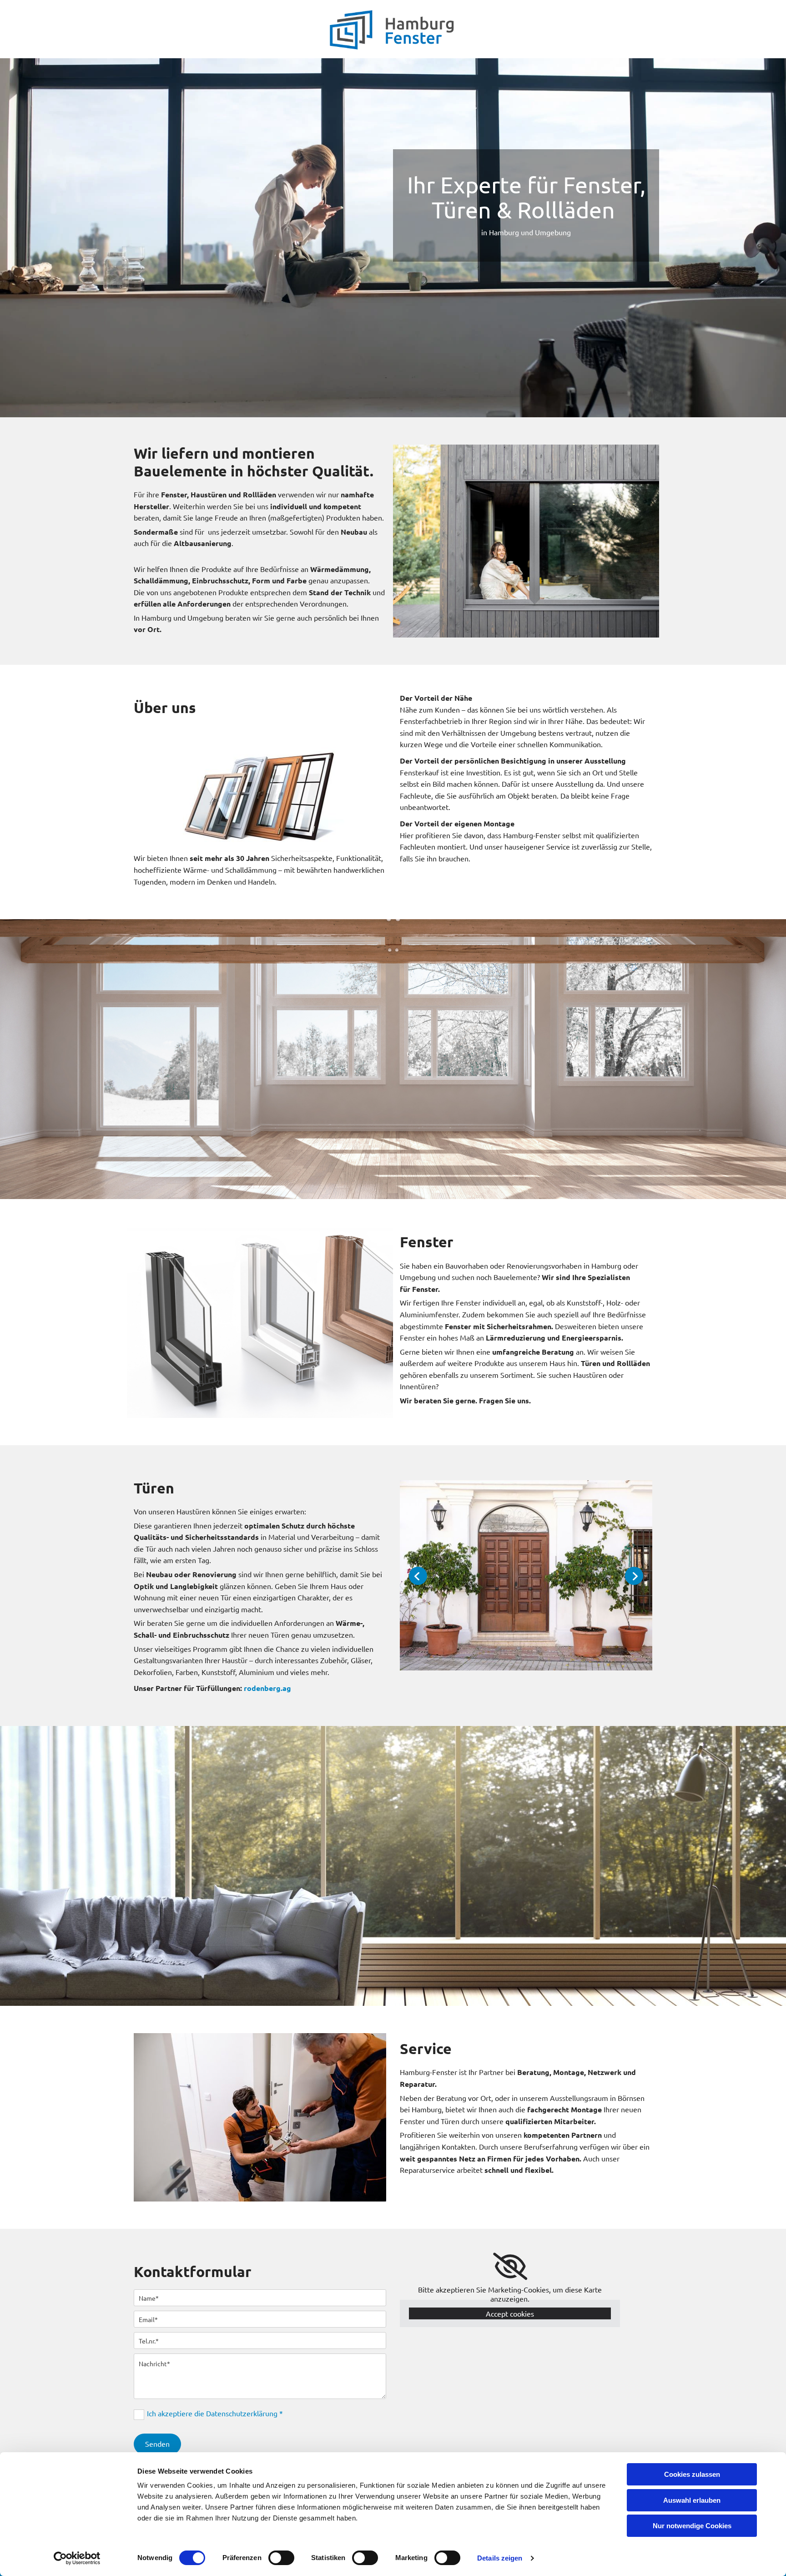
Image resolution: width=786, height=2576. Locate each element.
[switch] (281, 2558)
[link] (510, 2267)
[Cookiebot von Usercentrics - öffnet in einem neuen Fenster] (77, 2558)
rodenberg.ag (267, 1688)
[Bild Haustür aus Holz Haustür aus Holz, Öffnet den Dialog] (526, 1575)
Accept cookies (510, 2313)
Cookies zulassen (692, 2474)
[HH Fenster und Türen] (393, 29)
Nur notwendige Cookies (692, 2526)
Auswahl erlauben (692, 2500)
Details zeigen (500, 2558)
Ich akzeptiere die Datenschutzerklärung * (215, 2413)
